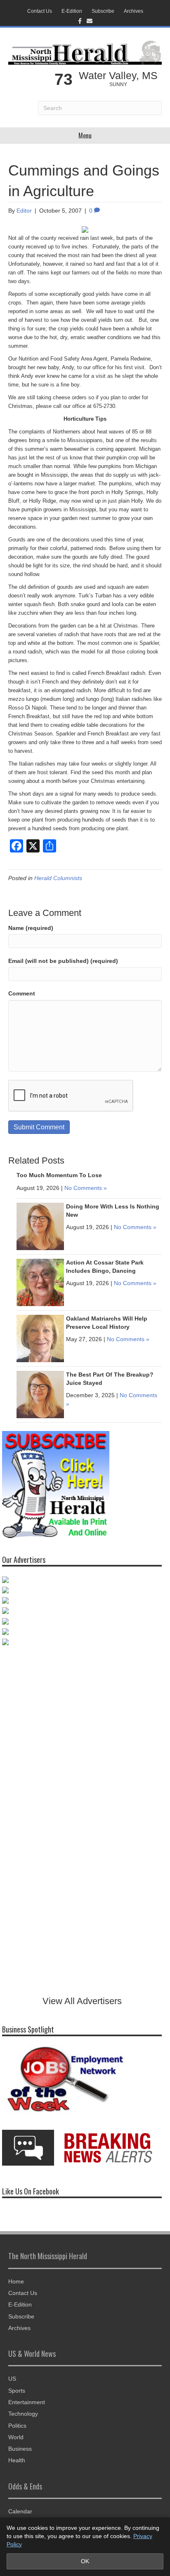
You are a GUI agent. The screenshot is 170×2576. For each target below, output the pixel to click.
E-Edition (72, 11)
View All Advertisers (82, 2001)
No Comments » (86, 1188)
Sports (17, 2391)
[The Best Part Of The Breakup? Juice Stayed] (40, 1394)
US (12, 2379)
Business (20, 2449)
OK (85, 2561)
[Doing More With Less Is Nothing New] (40, 1226)
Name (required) (31, 928)
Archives (133, 11)
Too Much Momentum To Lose (59, 1175)
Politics (17, 2426)
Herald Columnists (58, 878)
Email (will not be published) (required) (63, 961)
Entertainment (27, 2402)
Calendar (20, 2511)
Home (16, 2281)
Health (17, 2460)
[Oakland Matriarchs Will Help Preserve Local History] (40, 1338)
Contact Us (40, 11)
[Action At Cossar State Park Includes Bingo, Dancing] (40, 1282)
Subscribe (103, 11)
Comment (22, 993)
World (16, 2437)
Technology (23, 2414)
